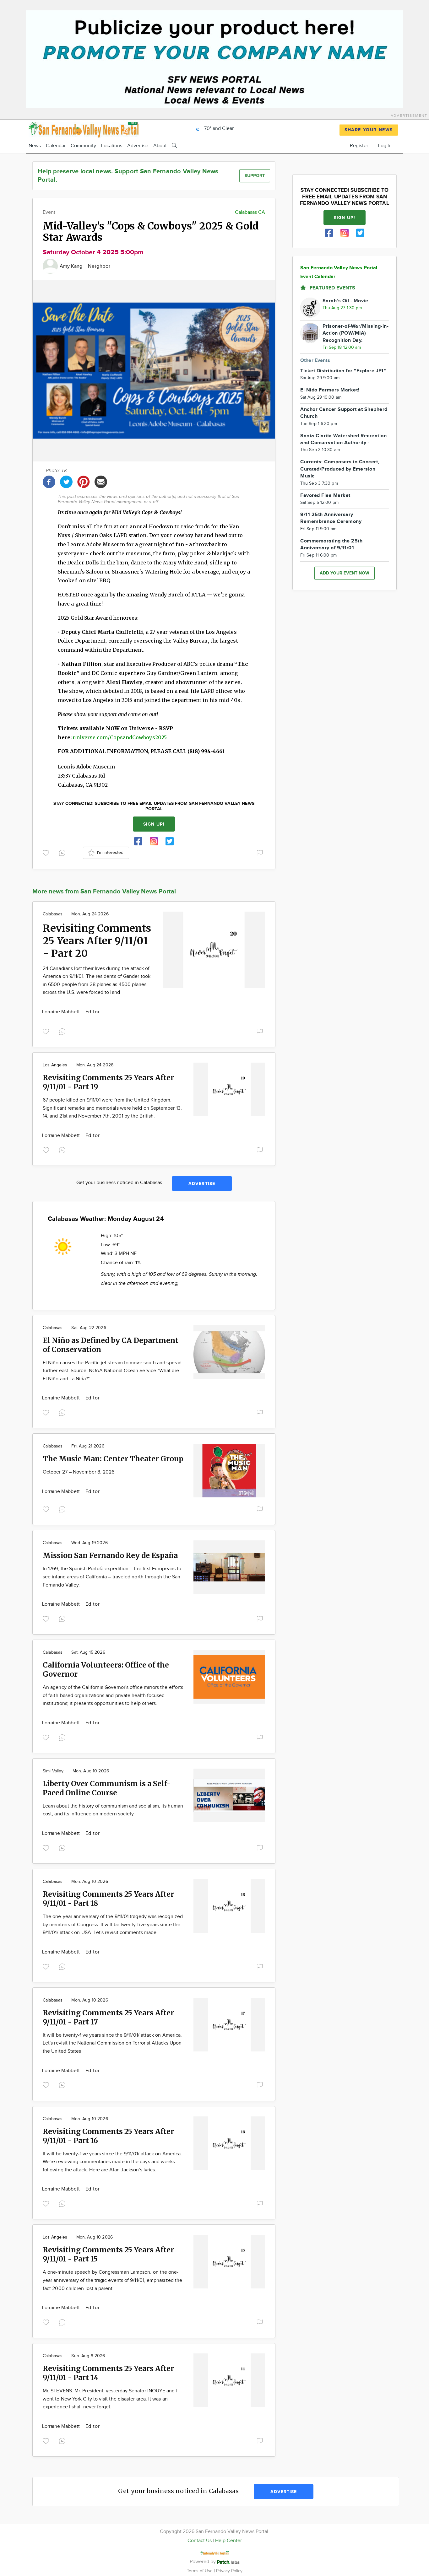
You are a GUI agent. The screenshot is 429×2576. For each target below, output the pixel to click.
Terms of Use (200, 2571)
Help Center (228, 2541)
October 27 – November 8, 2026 (79, 1472)
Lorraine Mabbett (62, 1012)
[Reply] (63, 852)
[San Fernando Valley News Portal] (84, 129)
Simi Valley (53, 1771)
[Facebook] (49, 481)
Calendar (56, 146)
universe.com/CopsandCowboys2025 (120, 737)
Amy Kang (72, 266)
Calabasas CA (250, 212)
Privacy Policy (229, 2571)
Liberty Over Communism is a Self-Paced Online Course (107, 1788)
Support (255, 176)
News (35, 146)
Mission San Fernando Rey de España (110, 1555)
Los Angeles (55, 1065)
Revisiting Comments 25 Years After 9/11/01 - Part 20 (97, 941)
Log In (385, 146)
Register (359, 146)
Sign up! (154, 824)
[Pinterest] (84, 481)
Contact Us (200, 2541)
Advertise (138, 146)
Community (83, 146)
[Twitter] (66, 481)
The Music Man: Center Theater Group (113, 1459)
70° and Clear (218, 129)
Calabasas (53, 914)
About (160, 146)
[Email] (101, 481)
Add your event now (345, 573)
